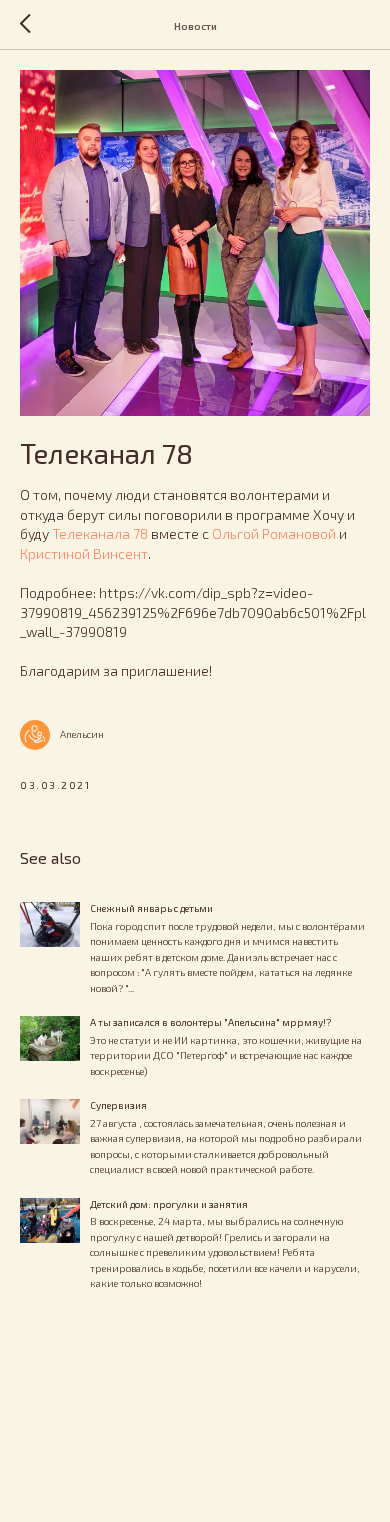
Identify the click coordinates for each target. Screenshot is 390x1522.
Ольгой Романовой (274, 533)
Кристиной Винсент (84, 553)
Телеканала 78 (100, 533)
